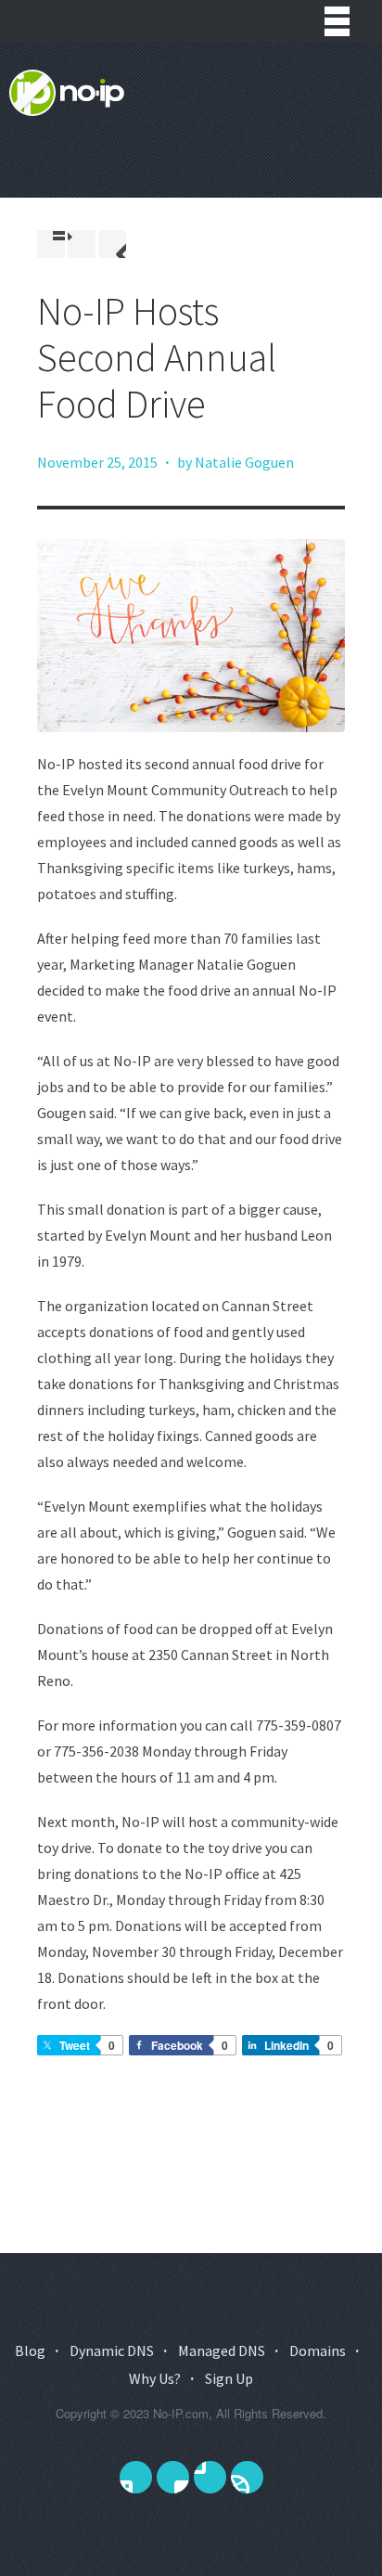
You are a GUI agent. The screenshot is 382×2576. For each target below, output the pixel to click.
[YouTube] (210, 2477)
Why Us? (155, 2378)
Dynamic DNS (112, 2351)
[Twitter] (136, 2477)
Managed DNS (222, 2351)
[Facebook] (173, 2477)
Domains (318, 2351)
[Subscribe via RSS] (247, 2477)
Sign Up (229, 2378)
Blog (30, 2351)
